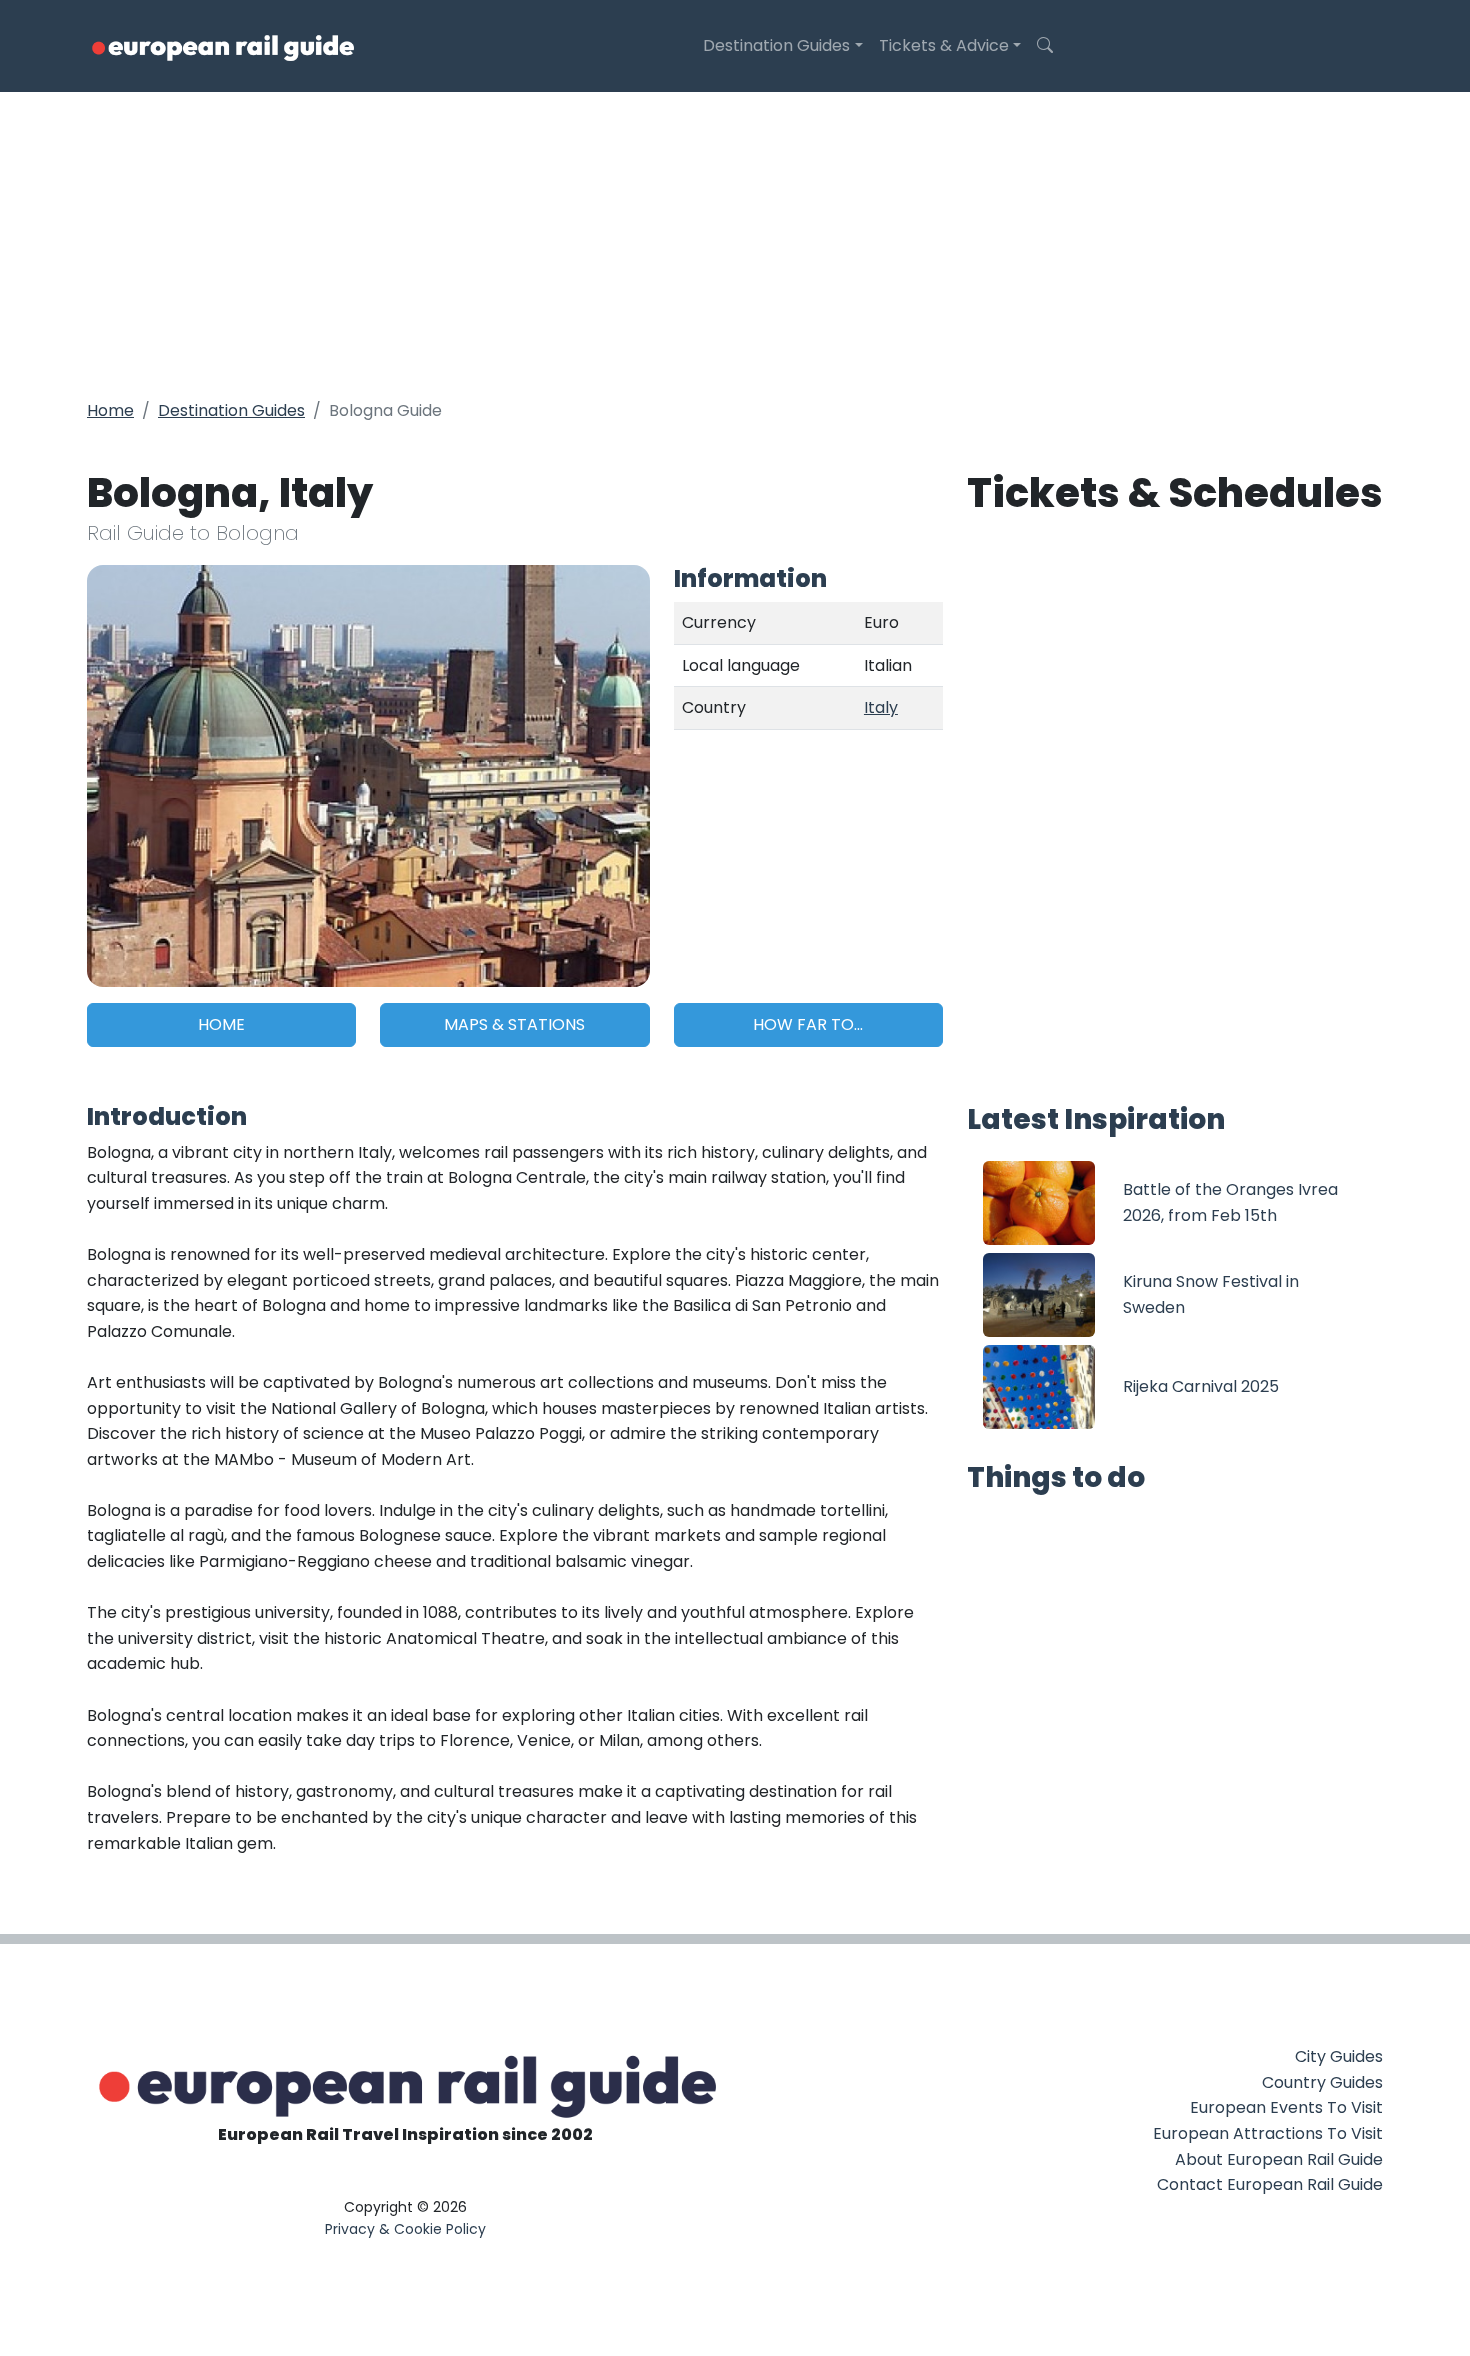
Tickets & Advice (944, 45)
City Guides (1339, 2056)
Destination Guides (776, 45)
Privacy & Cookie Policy (405, 2229)
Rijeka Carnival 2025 (1201, 1386)
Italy (881, 707)
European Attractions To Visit (1268, 2133)
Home (110, 410)
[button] (1045, 46)
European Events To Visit (1286, 2107)
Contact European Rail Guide (1270, 2184)
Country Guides (1322, 2082)
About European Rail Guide (1279, 2159)
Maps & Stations (514, 1024)
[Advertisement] (735, 242)
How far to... (808, 1024)
